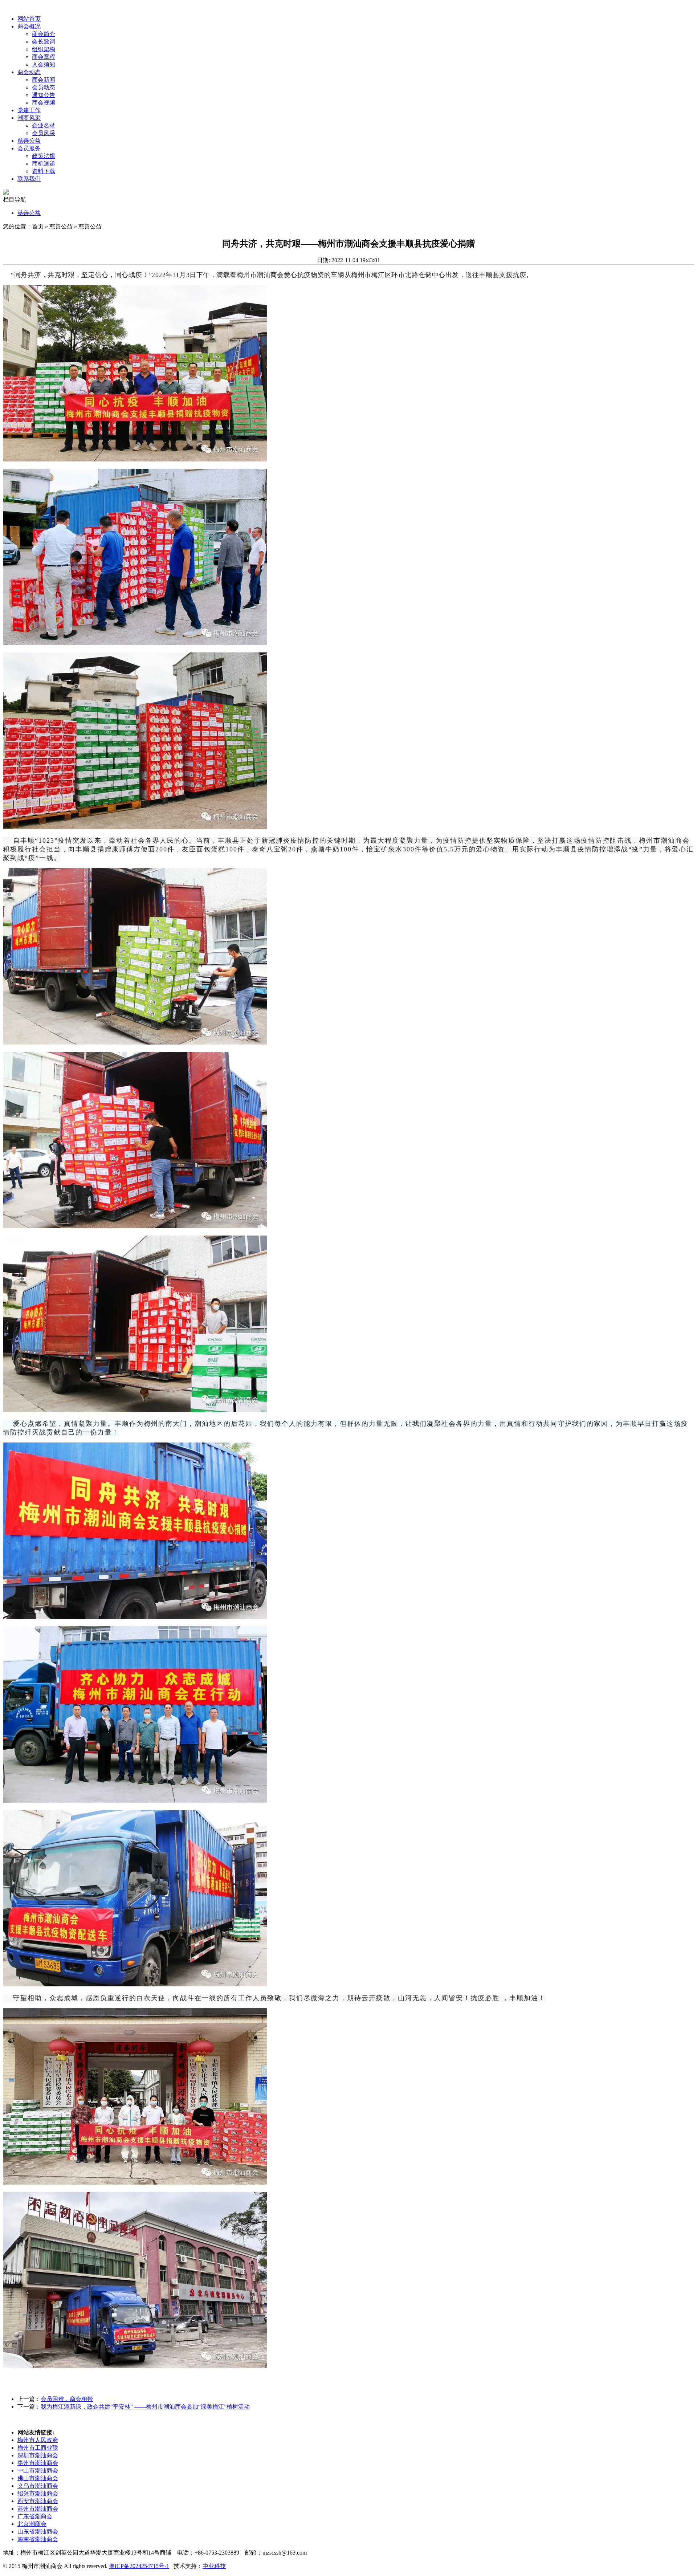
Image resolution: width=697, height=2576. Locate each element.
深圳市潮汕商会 (38, 2455)
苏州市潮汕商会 (38, 2509)
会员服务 (29, 148)
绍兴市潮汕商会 (38, 2493)
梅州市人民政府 (38, 2440)
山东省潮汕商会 (38, 2532)
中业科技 (214, 2566)
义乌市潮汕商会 (38, 2486)
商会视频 (44, 103)
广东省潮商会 (35, 2516)
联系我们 (29, 179)
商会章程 (44, 57)
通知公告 (44, 95)
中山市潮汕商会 (38, 2471)
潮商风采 (29, 118)
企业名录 (44, 125)
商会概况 (29, 26)
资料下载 (44, 171)
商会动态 (29, 72)
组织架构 (44, 49)
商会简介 (44, 34)
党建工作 (29, 110)
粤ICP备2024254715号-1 (139, 2566)
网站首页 (29, 19)
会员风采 (44, 133)
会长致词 (44, 42)
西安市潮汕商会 (38, 2501)
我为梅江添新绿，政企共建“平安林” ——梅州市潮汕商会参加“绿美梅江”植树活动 (145, 2407)
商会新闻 (44, 80)
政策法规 (44, 156)
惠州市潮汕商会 (38, 2463)
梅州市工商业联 (38, 2448)
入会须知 (44, 64)
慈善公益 (29, 141)
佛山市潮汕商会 (38, 2478)
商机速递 (44, 164)
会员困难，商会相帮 (67, 2399)
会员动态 (44, 87)
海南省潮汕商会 (38, 2539)
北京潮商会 (32, 2524)
